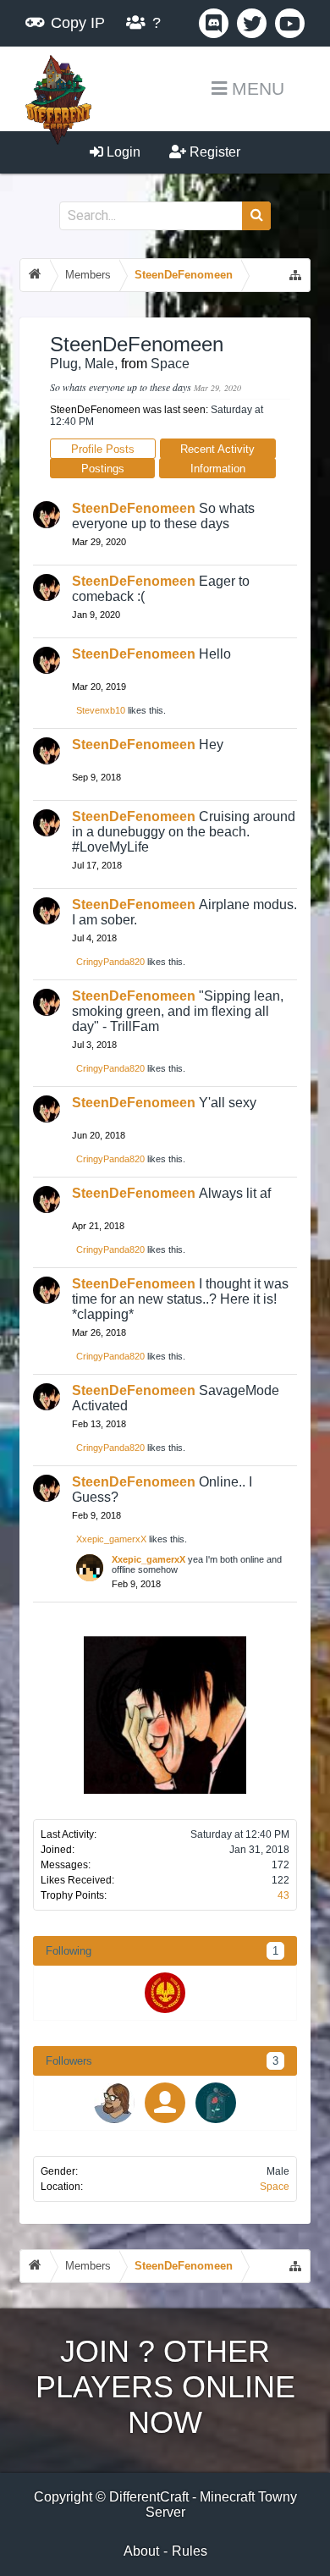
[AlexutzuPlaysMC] (165, 2103)
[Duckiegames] (165, 1993)
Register (213, 152)
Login (122, 152)
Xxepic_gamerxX (111, 1539)
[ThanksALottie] (216, 2103)
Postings (103, 469)
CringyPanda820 (110, 962)
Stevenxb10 (101, 710)
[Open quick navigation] (295, 275)
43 (283, 1895)
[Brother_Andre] (114, 2103)
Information (218, 469)
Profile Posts (103, 449)
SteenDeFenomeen (134, 508)
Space (275, 2187)
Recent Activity (217, 449)
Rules (190, 2551)
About (141, 2551)
